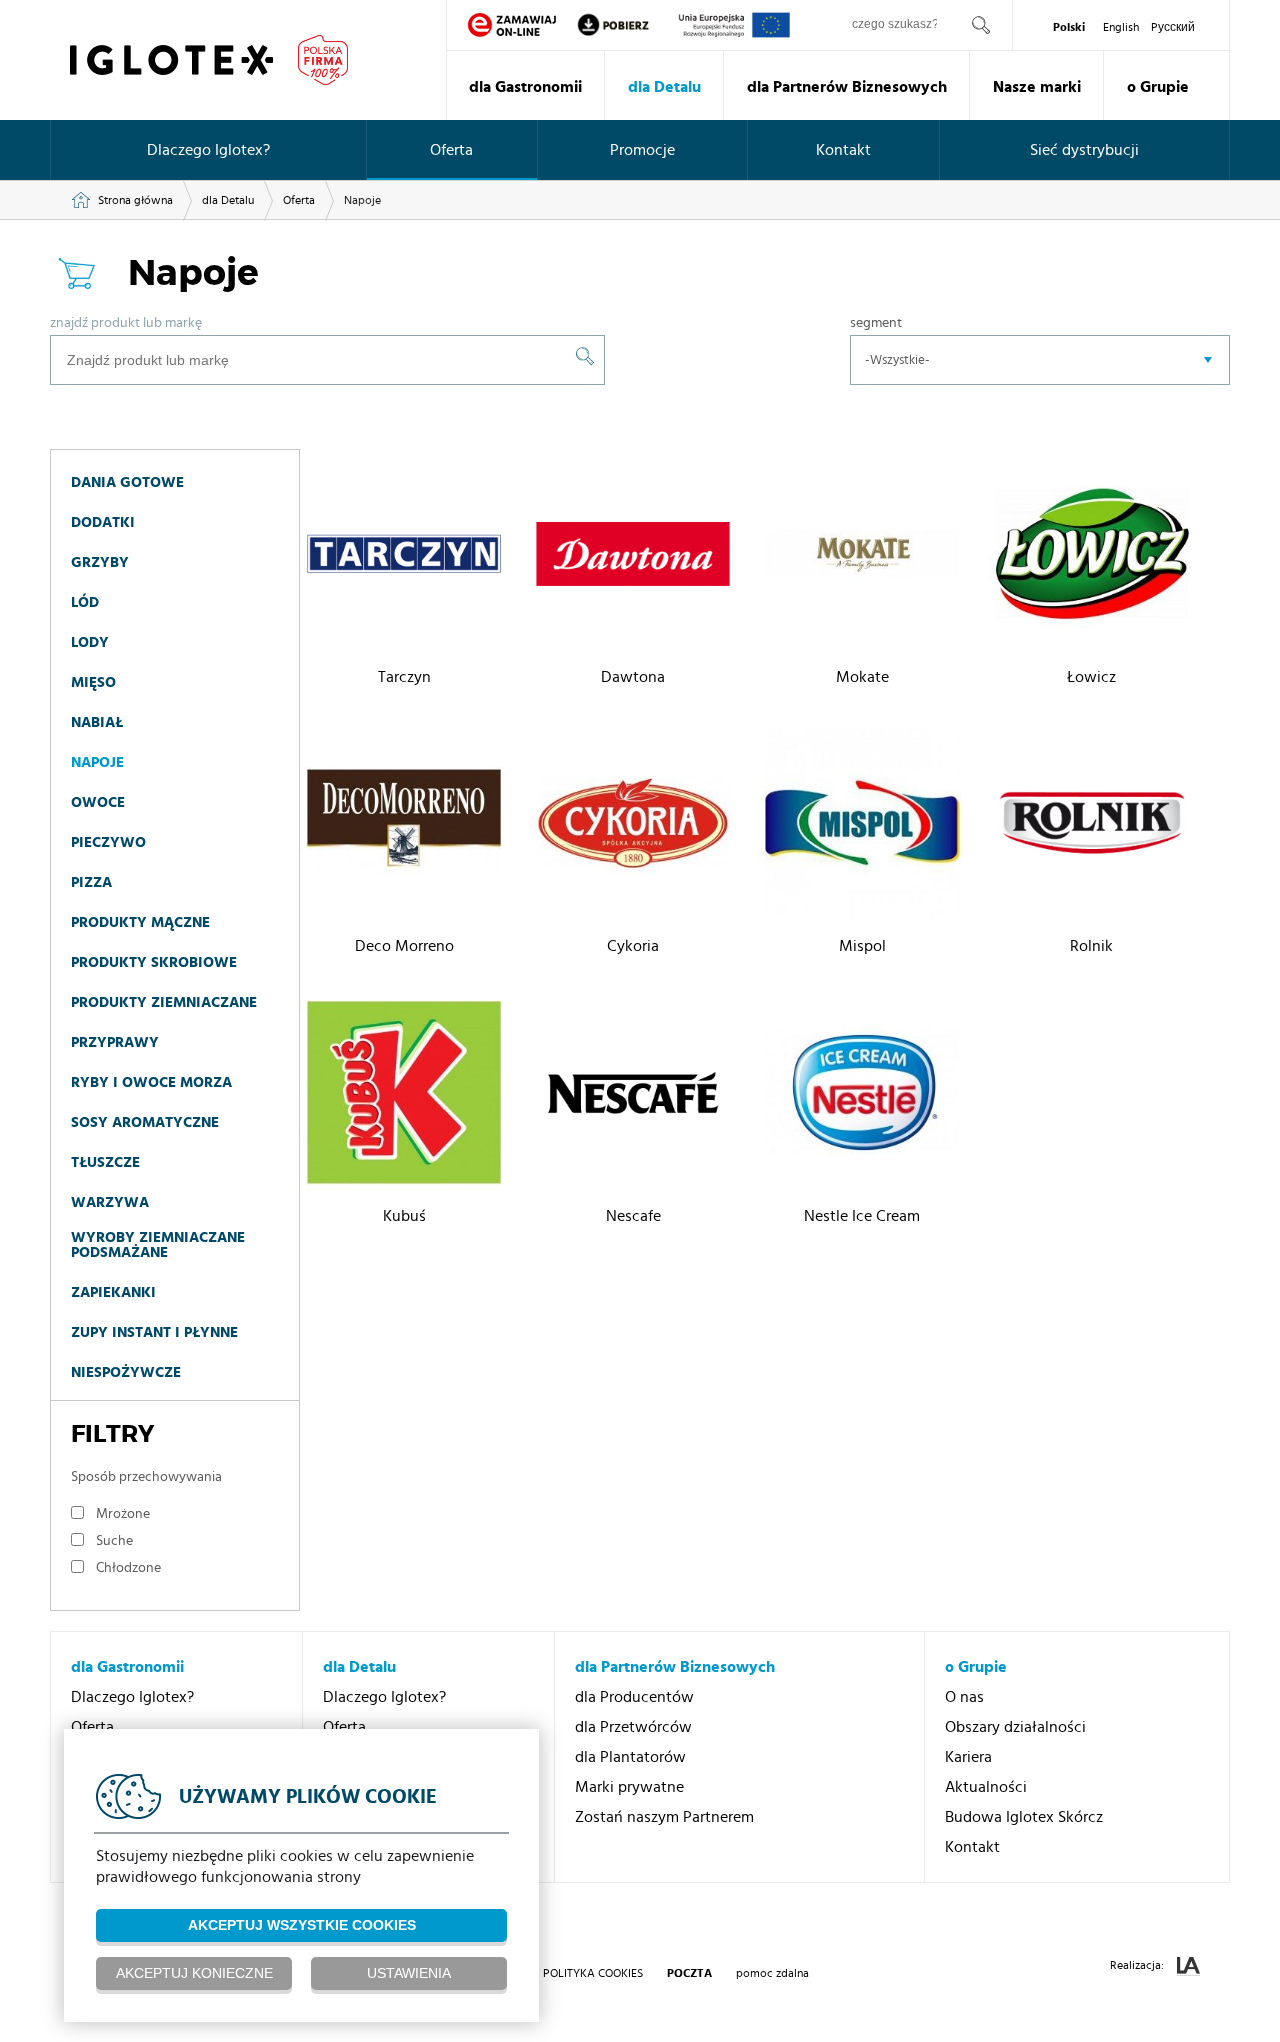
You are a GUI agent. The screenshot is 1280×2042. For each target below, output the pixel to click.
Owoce (98, 802)
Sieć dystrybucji (1084, 150)
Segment (876, 323)
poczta (689, 1973)
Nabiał (97, 722)
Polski (1069, 27)
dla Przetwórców (633, 1727)
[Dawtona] (633, 557)
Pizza (91, 882)
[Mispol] (862, 826)
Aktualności (986, 1787)
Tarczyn (404, 677)
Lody (90, 642)
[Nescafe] (633, 1095)
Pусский (1173, 27)
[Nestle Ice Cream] (862, 1095)
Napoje (97, 762)
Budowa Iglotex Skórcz (1024, 1817)
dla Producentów (634, 1697)
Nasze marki (1037, 87)
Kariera (968, 1757)
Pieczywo (108, 842)
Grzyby (100, 562)
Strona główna (135, 200)
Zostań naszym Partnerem (664, 1817)
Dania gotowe (127, 482)
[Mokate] (862, 557)
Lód (85, 602)
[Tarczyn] (404, 557)
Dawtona (633, 677)
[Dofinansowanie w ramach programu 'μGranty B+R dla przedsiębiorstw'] (734, 25)
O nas (964, 1697)
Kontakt (843, 150)
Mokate (862, 677)
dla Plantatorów (630, 1757)
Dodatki (103, 522)
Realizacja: (1138, 1965)
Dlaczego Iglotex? (208, 150)
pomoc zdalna (772, 1973)
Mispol (862, 946)
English (1121, 27)
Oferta (451, 150)
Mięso (93, 682)
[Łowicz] (1092, 557)
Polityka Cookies (593, 1973)
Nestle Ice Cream (862, 1216)
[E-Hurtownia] (512, 25)
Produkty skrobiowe (154, 962)
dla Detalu (664, 87)
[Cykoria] (633, 826)
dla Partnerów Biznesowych (847, 87)
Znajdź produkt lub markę (126, 323)
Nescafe (633, 1216)
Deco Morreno (404, 946)
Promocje (642, 150)
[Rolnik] (1092, 826)
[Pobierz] (627, 25)
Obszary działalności (1015, 1727)
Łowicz (1091, 677)
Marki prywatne (629, 1787)
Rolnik (1091, 946)
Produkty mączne (140, 922)
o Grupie (1158, 87)
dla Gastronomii (525, 87)
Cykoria (633, 946)
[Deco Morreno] (404, 826)
